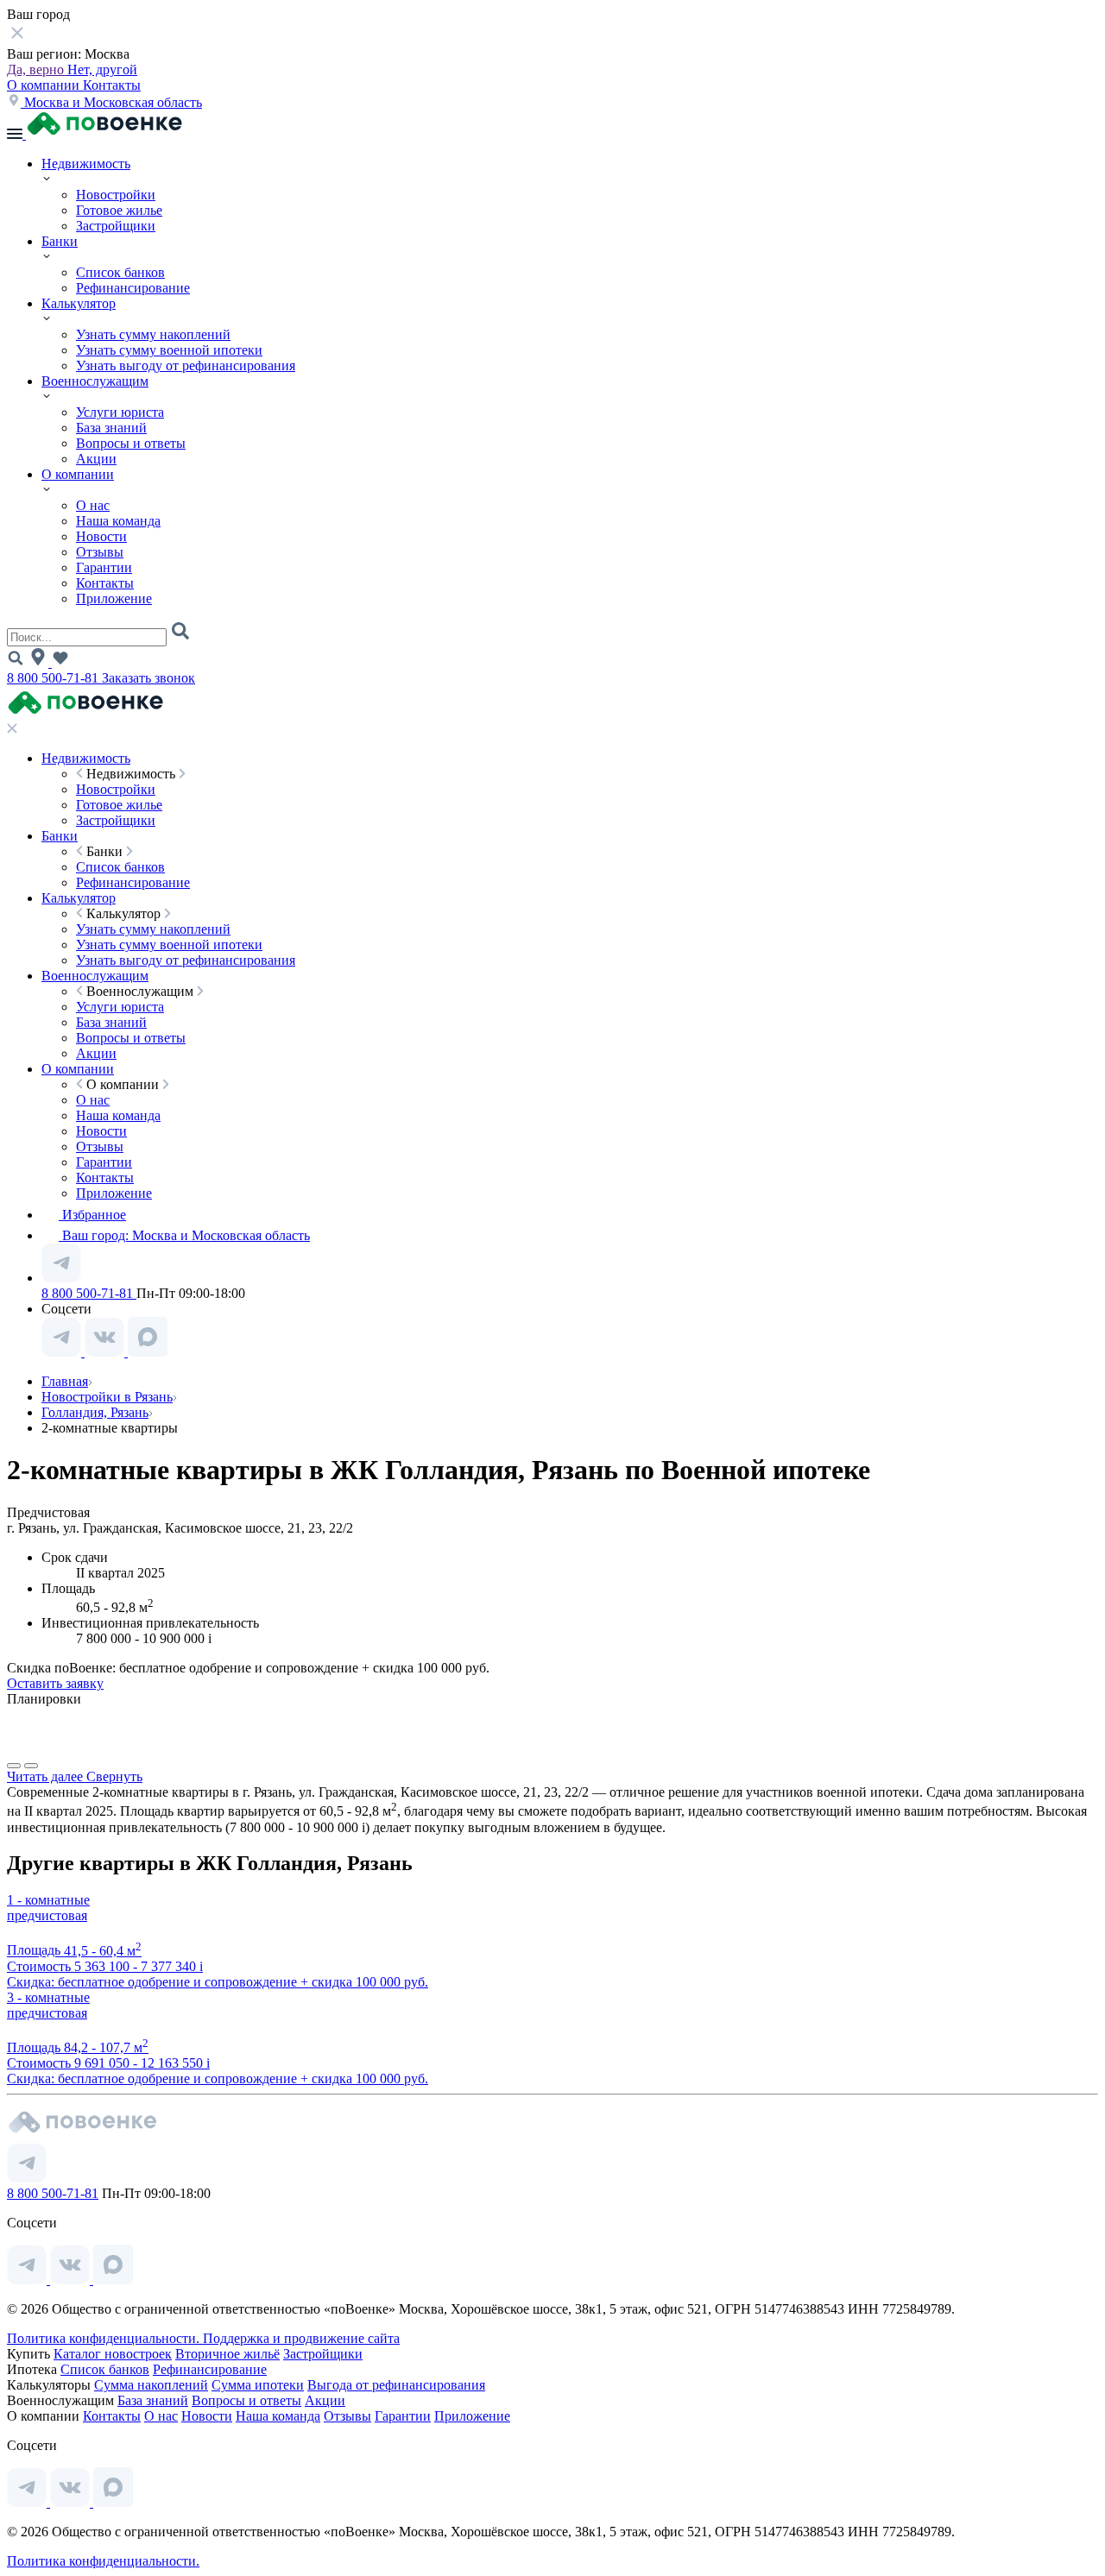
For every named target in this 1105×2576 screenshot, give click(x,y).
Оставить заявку (55, 1683)
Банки (60, 241)
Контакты (112, 85)
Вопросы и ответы (131, 443)
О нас (93, 505)
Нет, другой (102, 69)
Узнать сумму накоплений (153, 334)
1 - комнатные (48, 1900)
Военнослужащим (95, 381)
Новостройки (116, 195)
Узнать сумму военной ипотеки (169, 350)
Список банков (120, 272)
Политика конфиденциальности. (105, 2338)
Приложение (114, 598)
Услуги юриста (120, 412)
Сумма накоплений (151, 2385)
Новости (101, 536)
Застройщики (116, 226)
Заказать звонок (148, 678)
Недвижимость (86, 164)
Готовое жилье (119, 210)
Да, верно (37, 69)
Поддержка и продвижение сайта (301, 2338)
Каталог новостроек (113, 2354)
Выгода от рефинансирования (396, 2385)
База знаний (111, 428)
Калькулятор (79, 303)
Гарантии (104, 567)
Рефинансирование (133, 288)
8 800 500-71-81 (54, 678)
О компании (45, 85)
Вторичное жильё (227, 2354)
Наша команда (118, 521)
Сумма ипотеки (258, 2385)
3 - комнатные (48, 1997)
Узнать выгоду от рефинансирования (186, 365)
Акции (96, 459)
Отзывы (100, 552)
